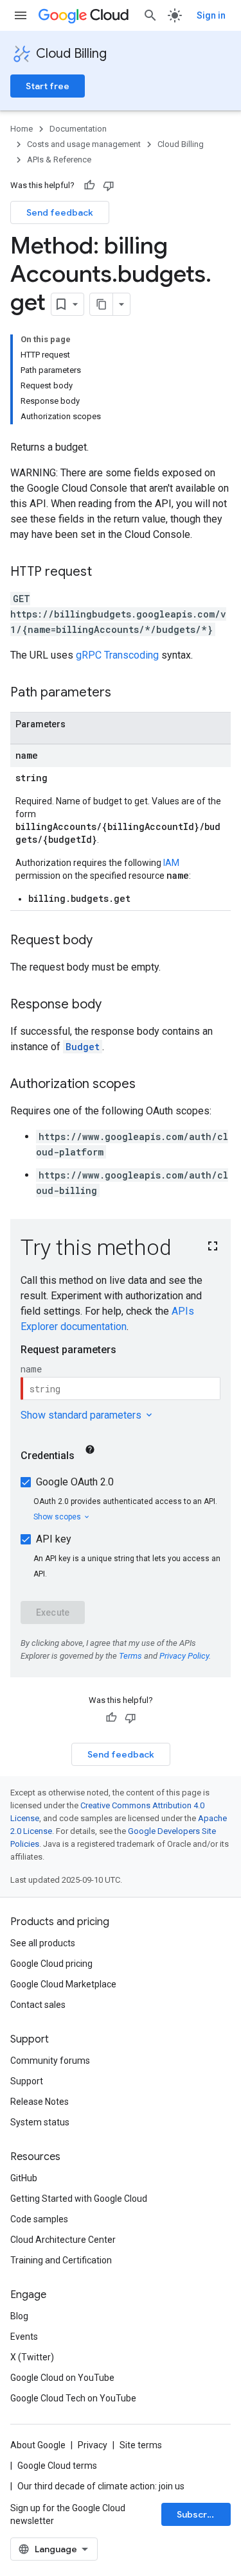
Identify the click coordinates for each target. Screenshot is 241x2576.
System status (40, 2122)
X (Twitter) (32, 2357)
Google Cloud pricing (51, 1964)
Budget (83, 1047)
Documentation (78, 129)
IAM (171, 863)
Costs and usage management (84, 144)
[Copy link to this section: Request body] (105, 941)
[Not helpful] (109, 186)
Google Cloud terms (57, 2466)
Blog (19, 2316)
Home (22, 129)
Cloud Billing (71, 54)
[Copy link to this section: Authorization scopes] (148, 1085)
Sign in (211, 15)
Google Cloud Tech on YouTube (73, 2398)
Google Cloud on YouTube (62, 2378)
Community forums (50, 2061)
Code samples (39, 2219)
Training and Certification (61, 2260)
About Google (38, 2445)
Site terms (141, 2445)
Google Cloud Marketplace (63, 1984)
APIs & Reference (59, 160)
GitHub (24, 2178)
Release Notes (40, 2102)
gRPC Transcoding (117, 655)
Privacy (93, 2445)
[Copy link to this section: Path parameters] (124, 693)
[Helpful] (89, 186)
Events (24, 2337)
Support (27, 2081)
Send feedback (60, 212)
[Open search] (150, 15)
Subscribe (199, 2514)
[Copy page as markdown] (102, 304)
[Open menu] (21, 15)
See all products (43, 1943)
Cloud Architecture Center (63, 2240)
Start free (48, 86)
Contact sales (38, 2005)
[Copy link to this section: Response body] (114, 1005)
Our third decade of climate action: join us (101, 2486)
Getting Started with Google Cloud (79, 2199)
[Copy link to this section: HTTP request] (105, 573)
